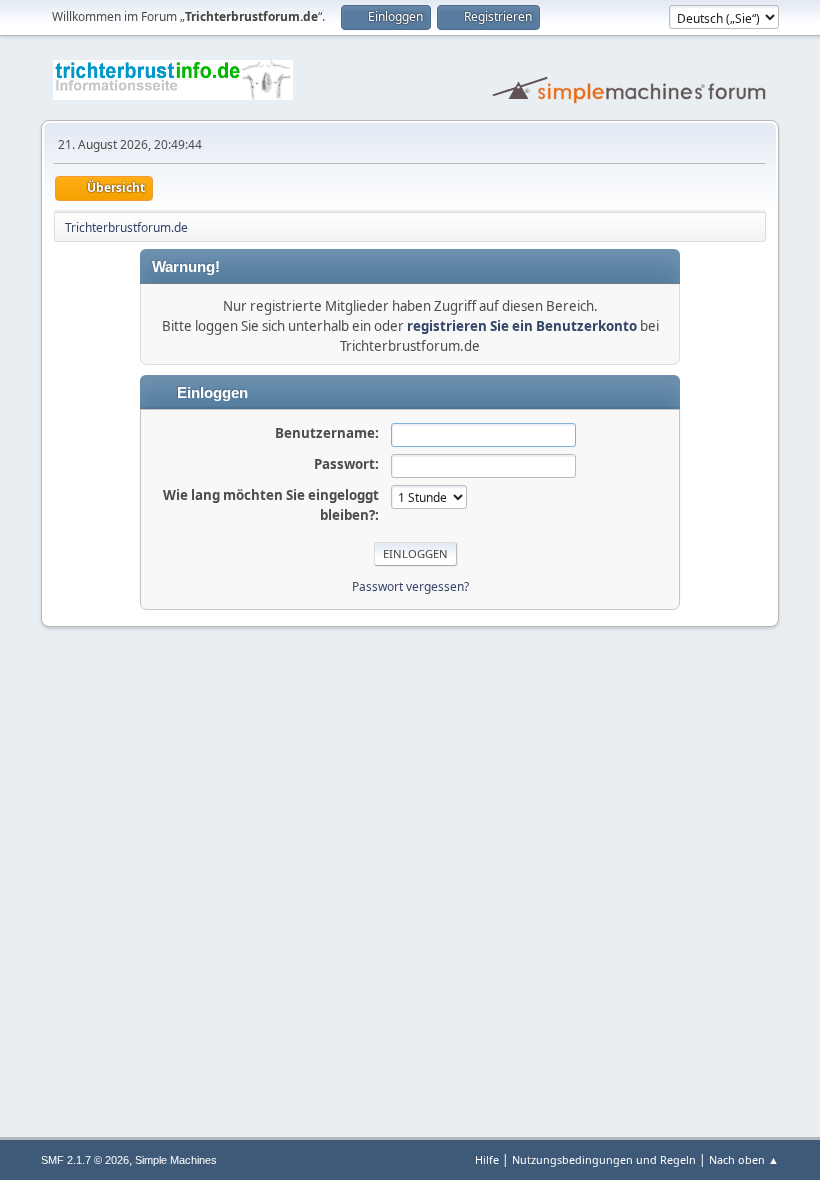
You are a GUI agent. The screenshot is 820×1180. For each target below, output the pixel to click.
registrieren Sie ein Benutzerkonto (522, 326)
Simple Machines (176, 1160)
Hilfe (487, 1159)
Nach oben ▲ (744, 1159)
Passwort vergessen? (410, 586)
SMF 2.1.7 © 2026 (85, 1160)
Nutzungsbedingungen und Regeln (604, 1159)
